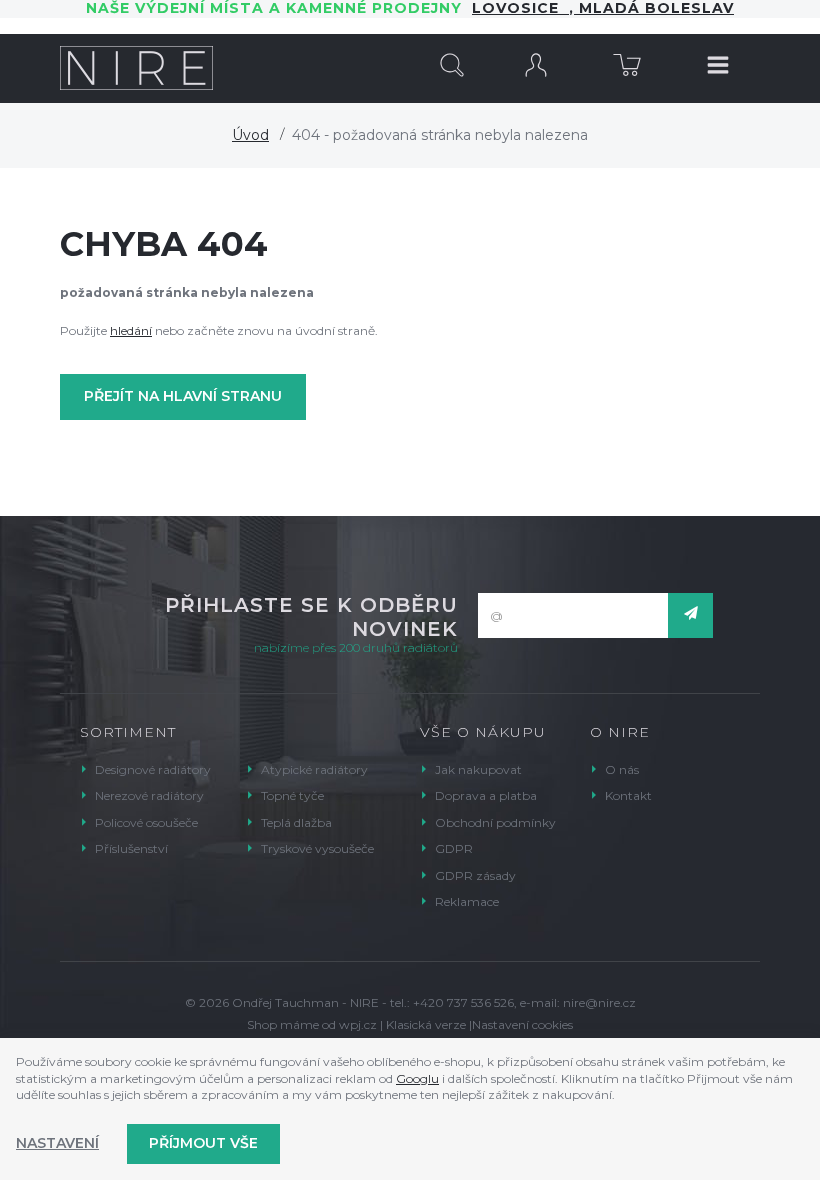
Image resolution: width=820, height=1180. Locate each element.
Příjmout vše (203, 1143)
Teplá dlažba (296, 822)
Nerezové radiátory (149, 795)
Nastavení (57, 1143)
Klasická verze (426, 1024)
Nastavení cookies (522, 1024)
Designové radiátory (153, 769)
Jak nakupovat (478, 769)
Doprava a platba (486, 795)
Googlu (417, 1078)
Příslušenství (131, 848)
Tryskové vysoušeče (317, 848)
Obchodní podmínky (495, 822)
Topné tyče (292, 795)
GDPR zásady (475, 875)
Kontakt (628, 795)
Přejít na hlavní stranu (183, 396)
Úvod (250, 135)
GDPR (454, 848)
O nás (622, 769)
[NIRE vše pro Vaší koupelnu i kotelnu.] (136, 68)
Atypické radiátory (314, 769)
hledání (131, 330)
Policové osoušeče (146, 822)
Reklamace (467, 901)
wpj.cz (358, 1024)
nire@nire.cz (599, 1002)
